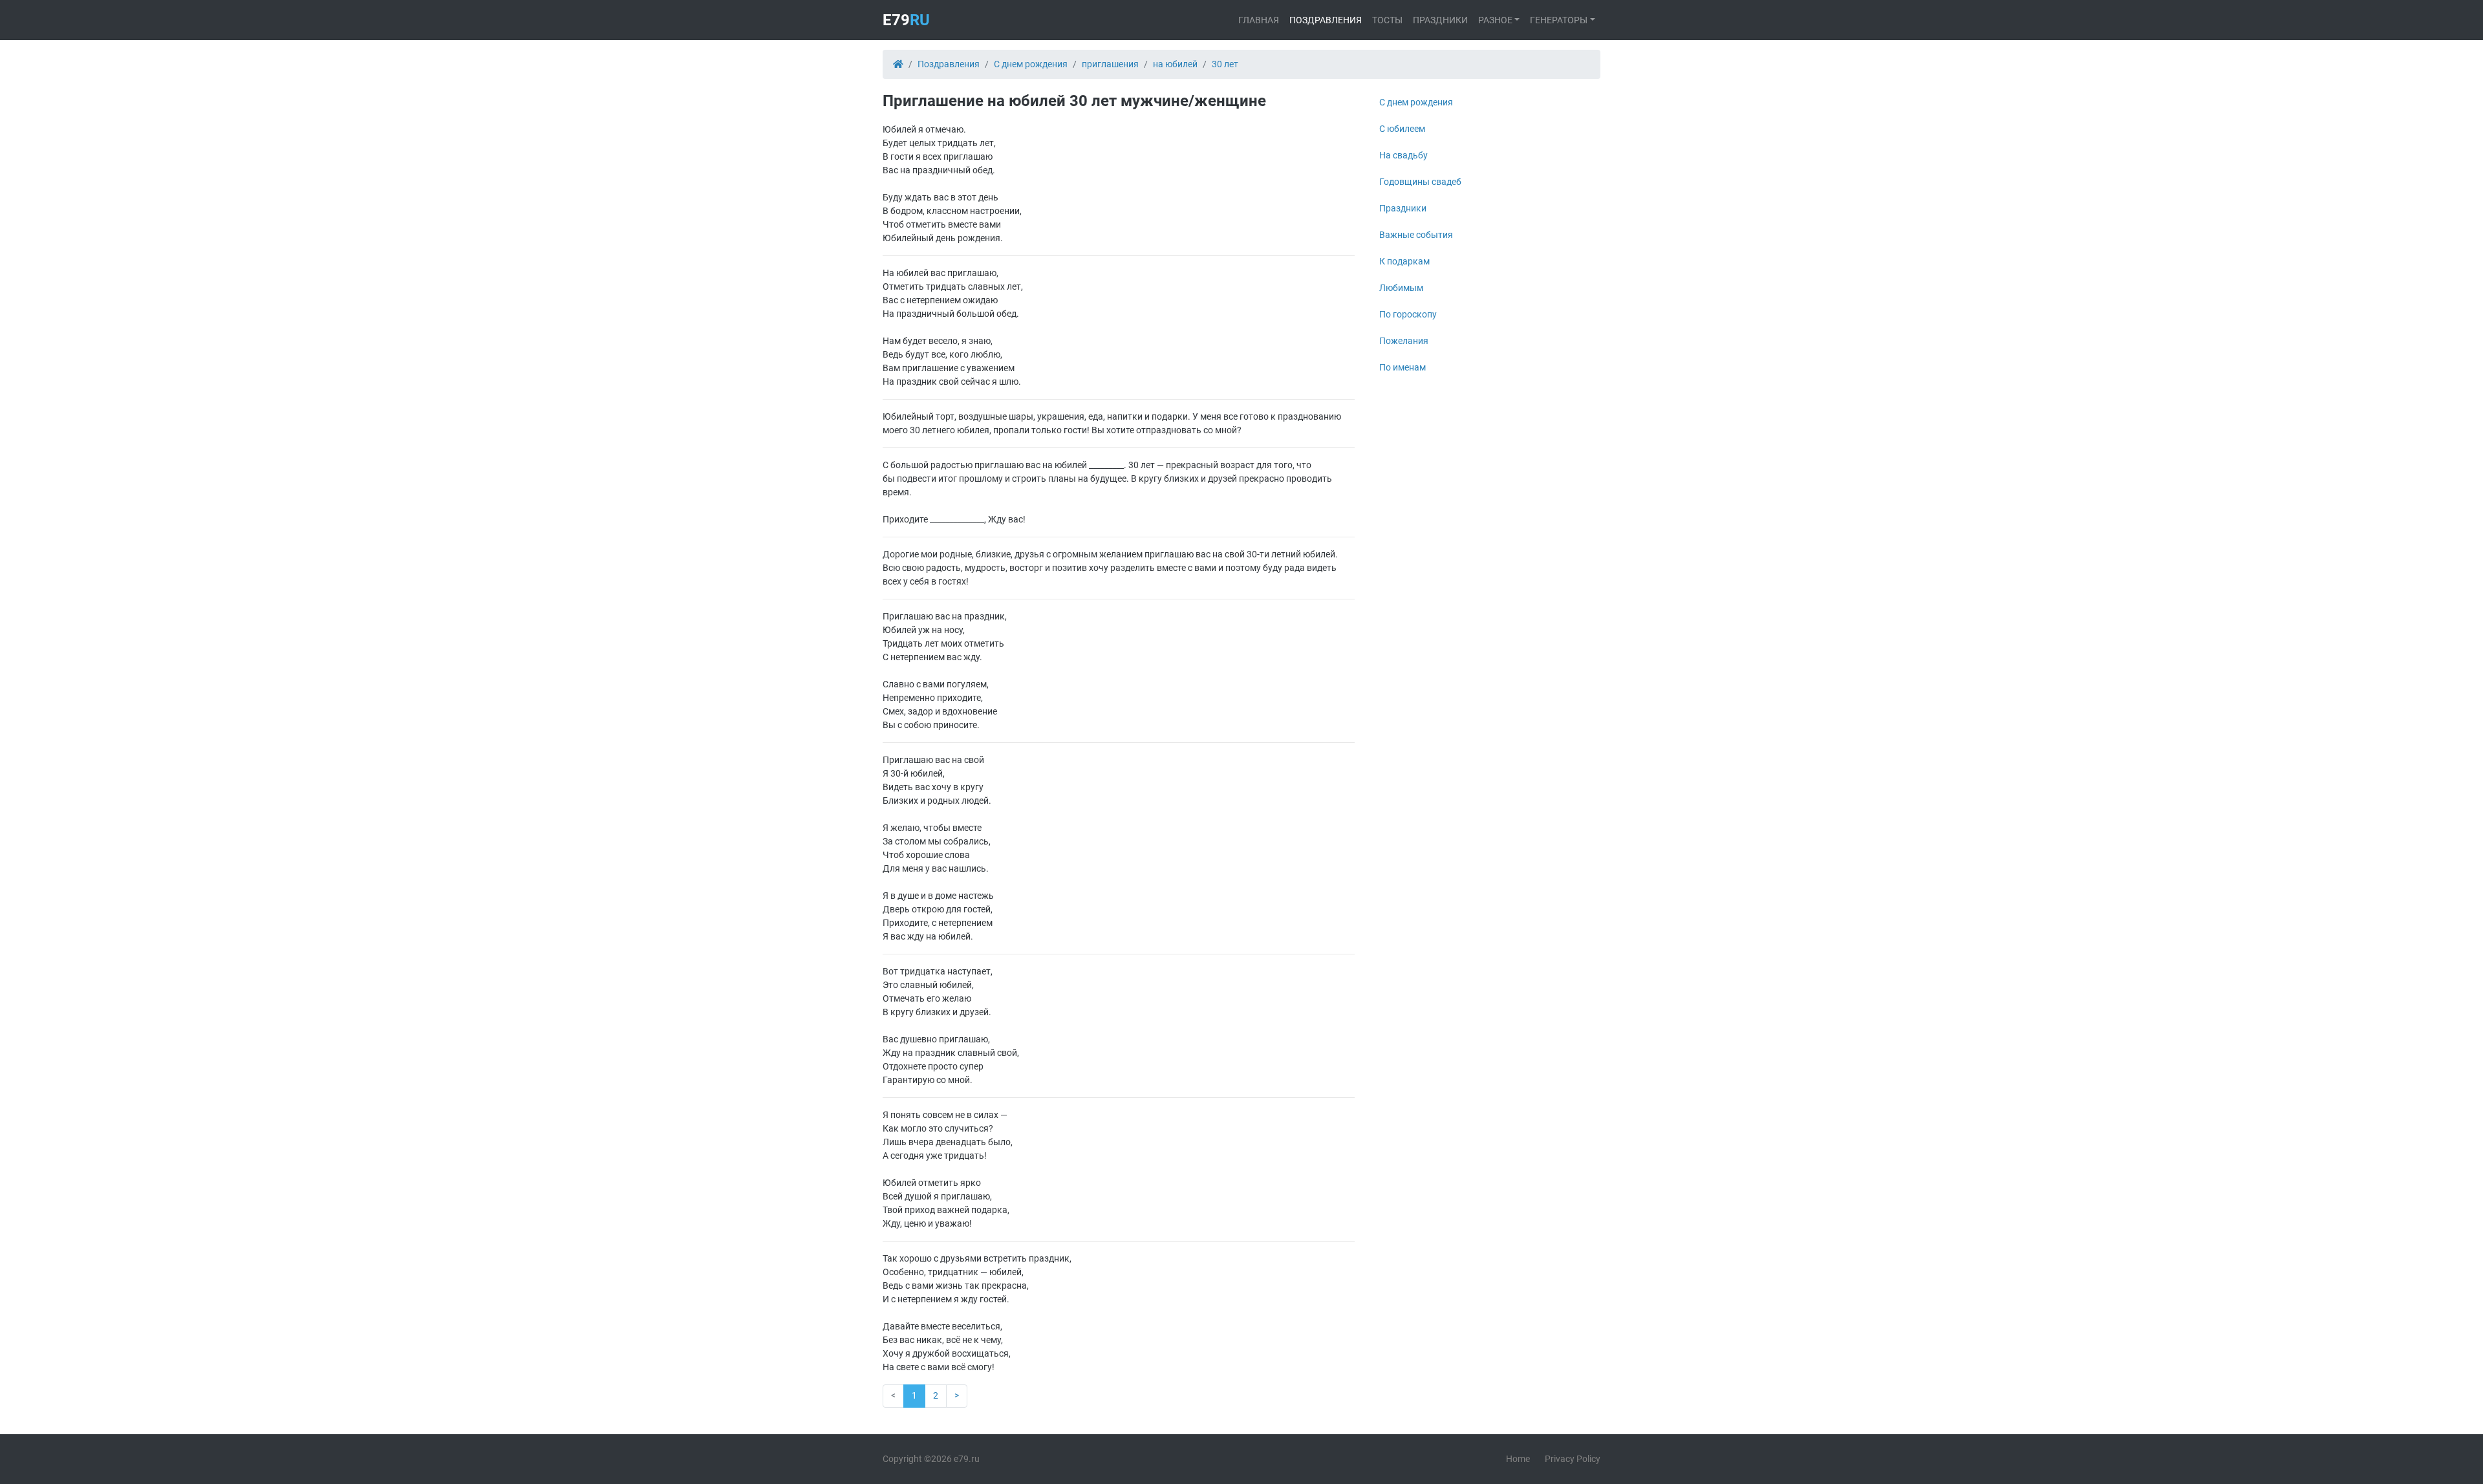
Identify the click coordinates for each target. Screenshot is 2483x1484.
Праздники (1440, 20)
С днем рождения (1416, 102)
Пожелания (1404, 341)
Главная (1259, 20)
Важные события (1416, 235)
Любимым (1401, 288)
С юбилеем (1402, 129)
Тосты (1387, 20)
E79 (906, 20)
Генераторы (1559, 20)
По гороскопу (1408, 314)
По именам (1403, 367)
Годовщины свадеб (1420, 182)
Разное (1495, 20)
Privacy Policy (1573, 1459)
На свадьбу (1403, 155)
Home (1518, 1459)
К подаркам (1404, 261)
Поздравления (1326, 20)
